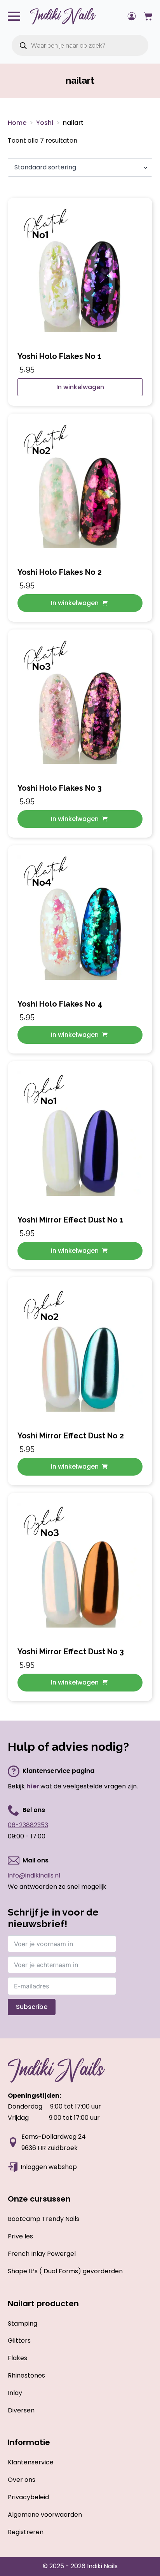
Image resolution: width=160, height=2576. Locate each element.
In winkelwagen (80, 387)
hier (33, 1786)
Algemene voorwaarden (45, 2515)
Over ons (22, 2480)
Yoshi (45, 123)
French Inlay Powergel (42, 2254)
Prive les (20, 2236)
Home (17, 123)
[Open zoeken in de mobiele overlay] (80, 45)
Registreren (26, 2532)
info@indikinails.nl (34, 1875)
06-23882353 (28, 1825)
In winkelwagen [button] (75, 603)
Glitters (19, 2341)
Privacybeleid (28, 2497)
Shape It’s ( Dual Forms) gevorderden (65, 2271)
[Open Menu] (14, 16)
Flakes (17, 2358)
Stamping (23, 2323)
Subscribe (32, 2007)
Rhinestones (26, 2375)
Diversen (21, 2410)
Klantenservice (31, 2462)
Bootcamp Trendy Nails (43, 2219)
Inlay (15, 2393)
